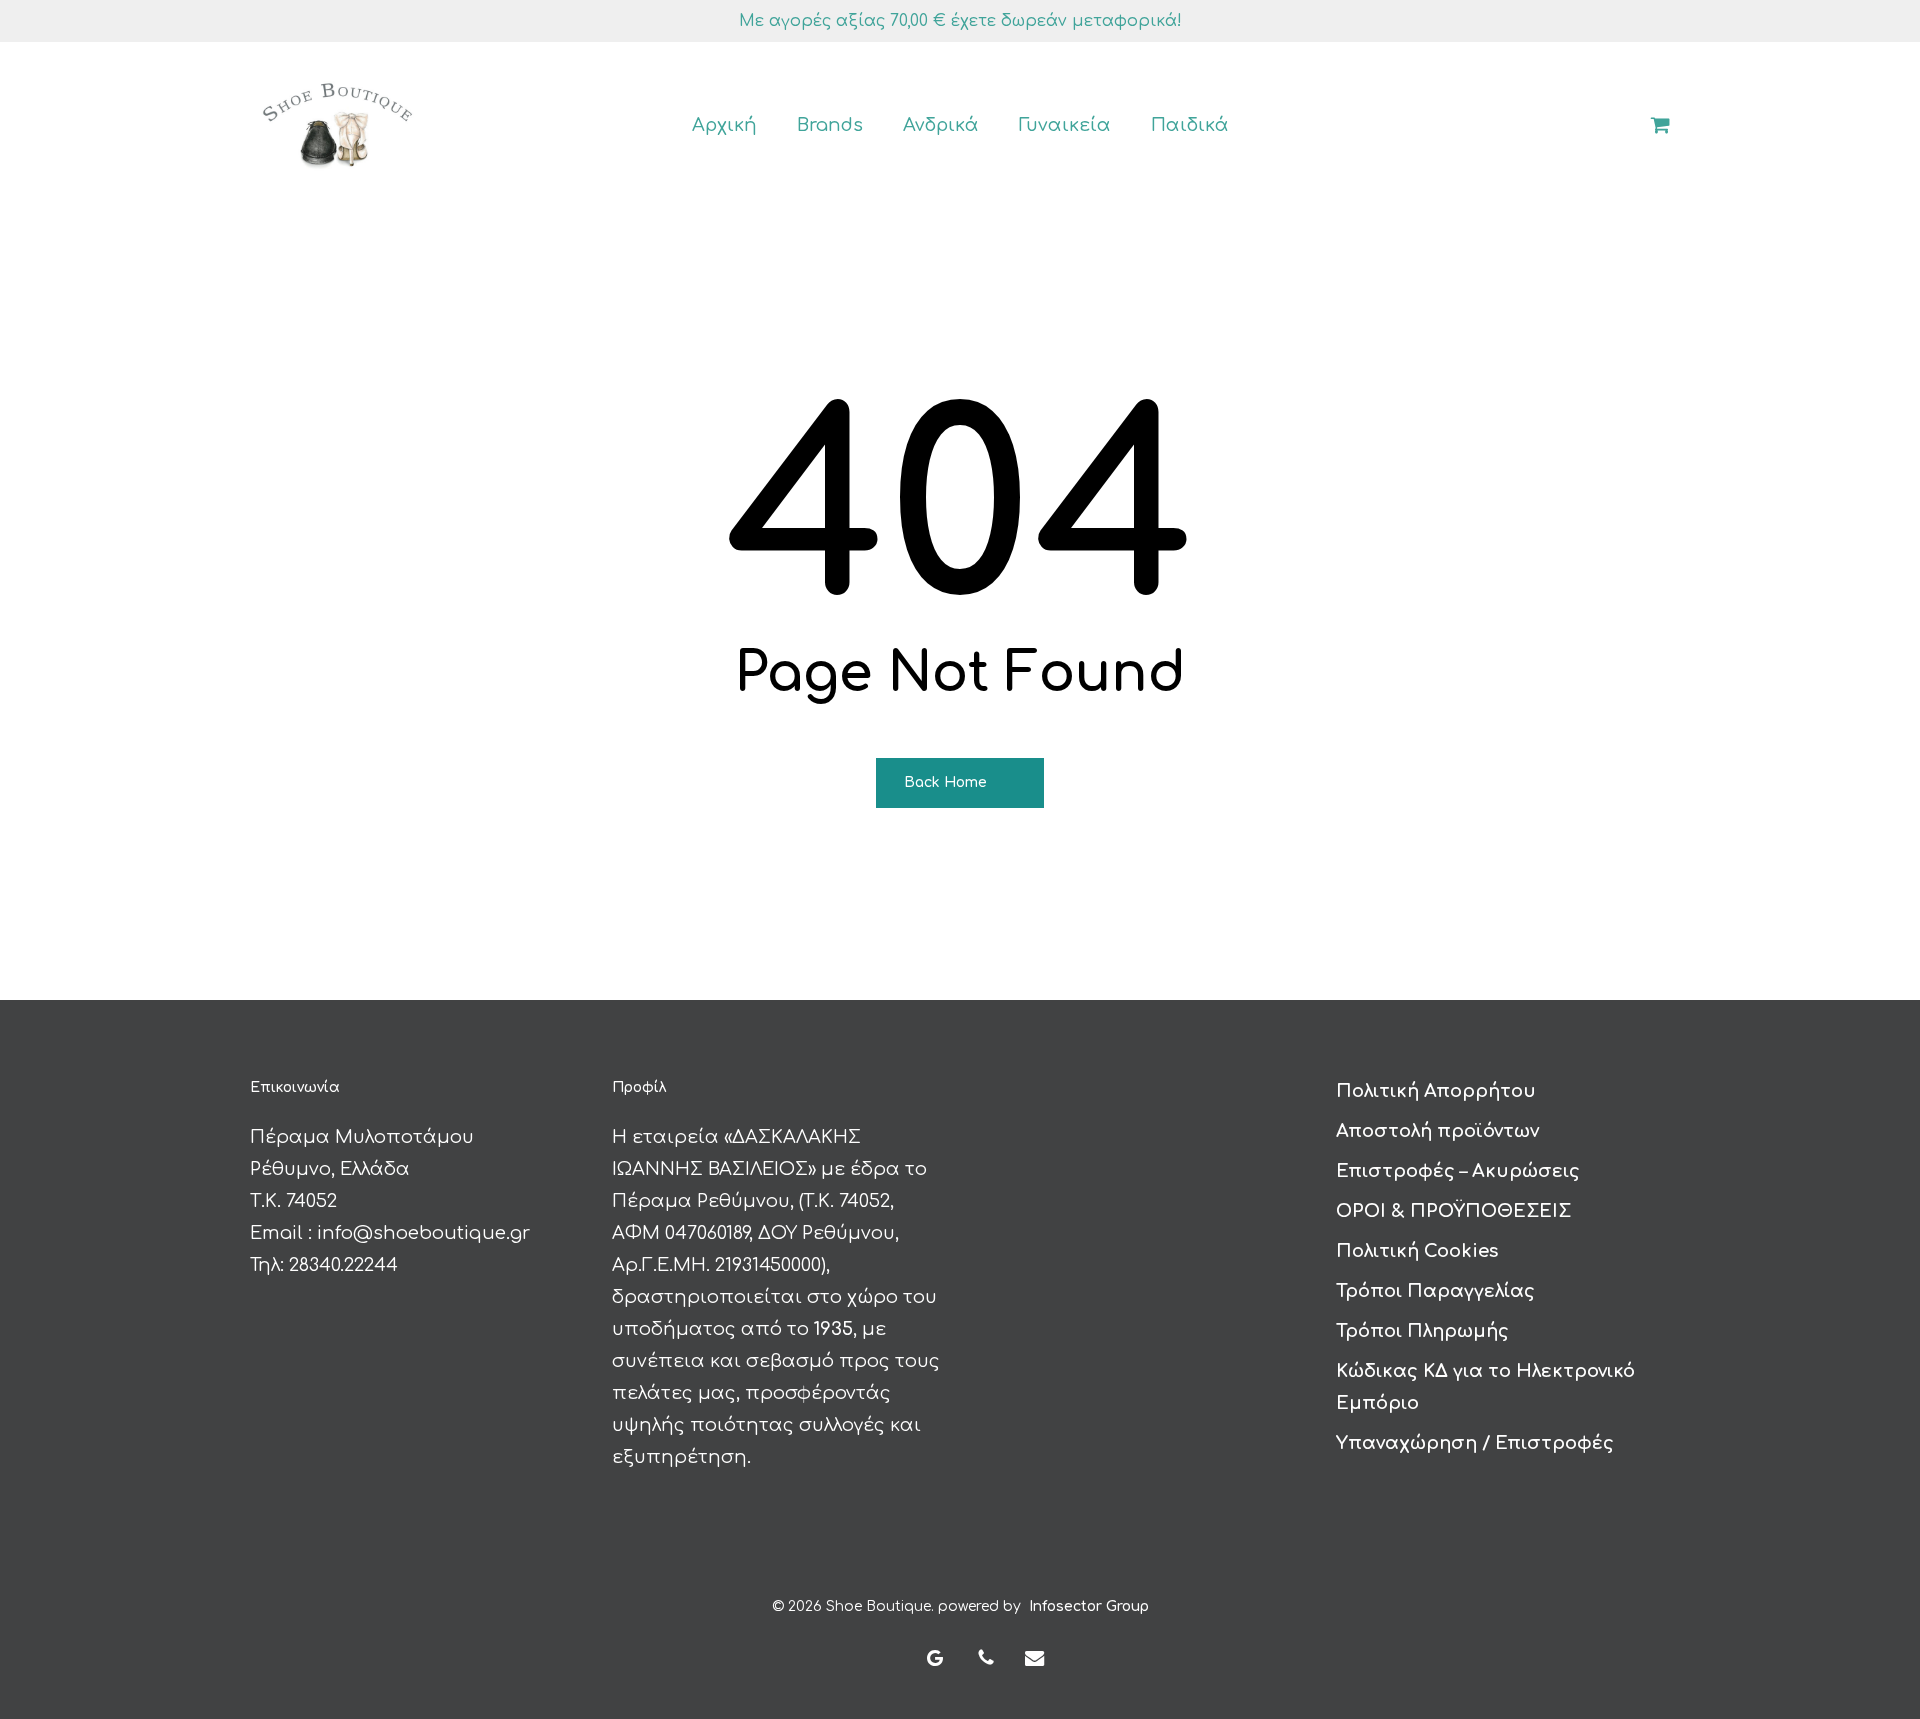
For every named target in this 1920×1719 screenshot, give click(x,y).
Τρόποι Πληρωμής (1422, 1331)
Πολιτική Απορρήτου (1436, 1091)
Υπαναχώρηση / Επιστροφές (1475, 1443)
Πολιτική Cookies (1417, 1251)
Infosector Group (1089, 1606)
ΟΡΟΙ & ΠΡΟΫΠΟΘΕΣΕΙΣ (1453, 1211)
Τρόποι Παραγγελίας (1435, 1291)
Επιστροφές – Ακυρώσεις (1458, 1171)
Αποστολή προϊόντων (1437, 1131)
